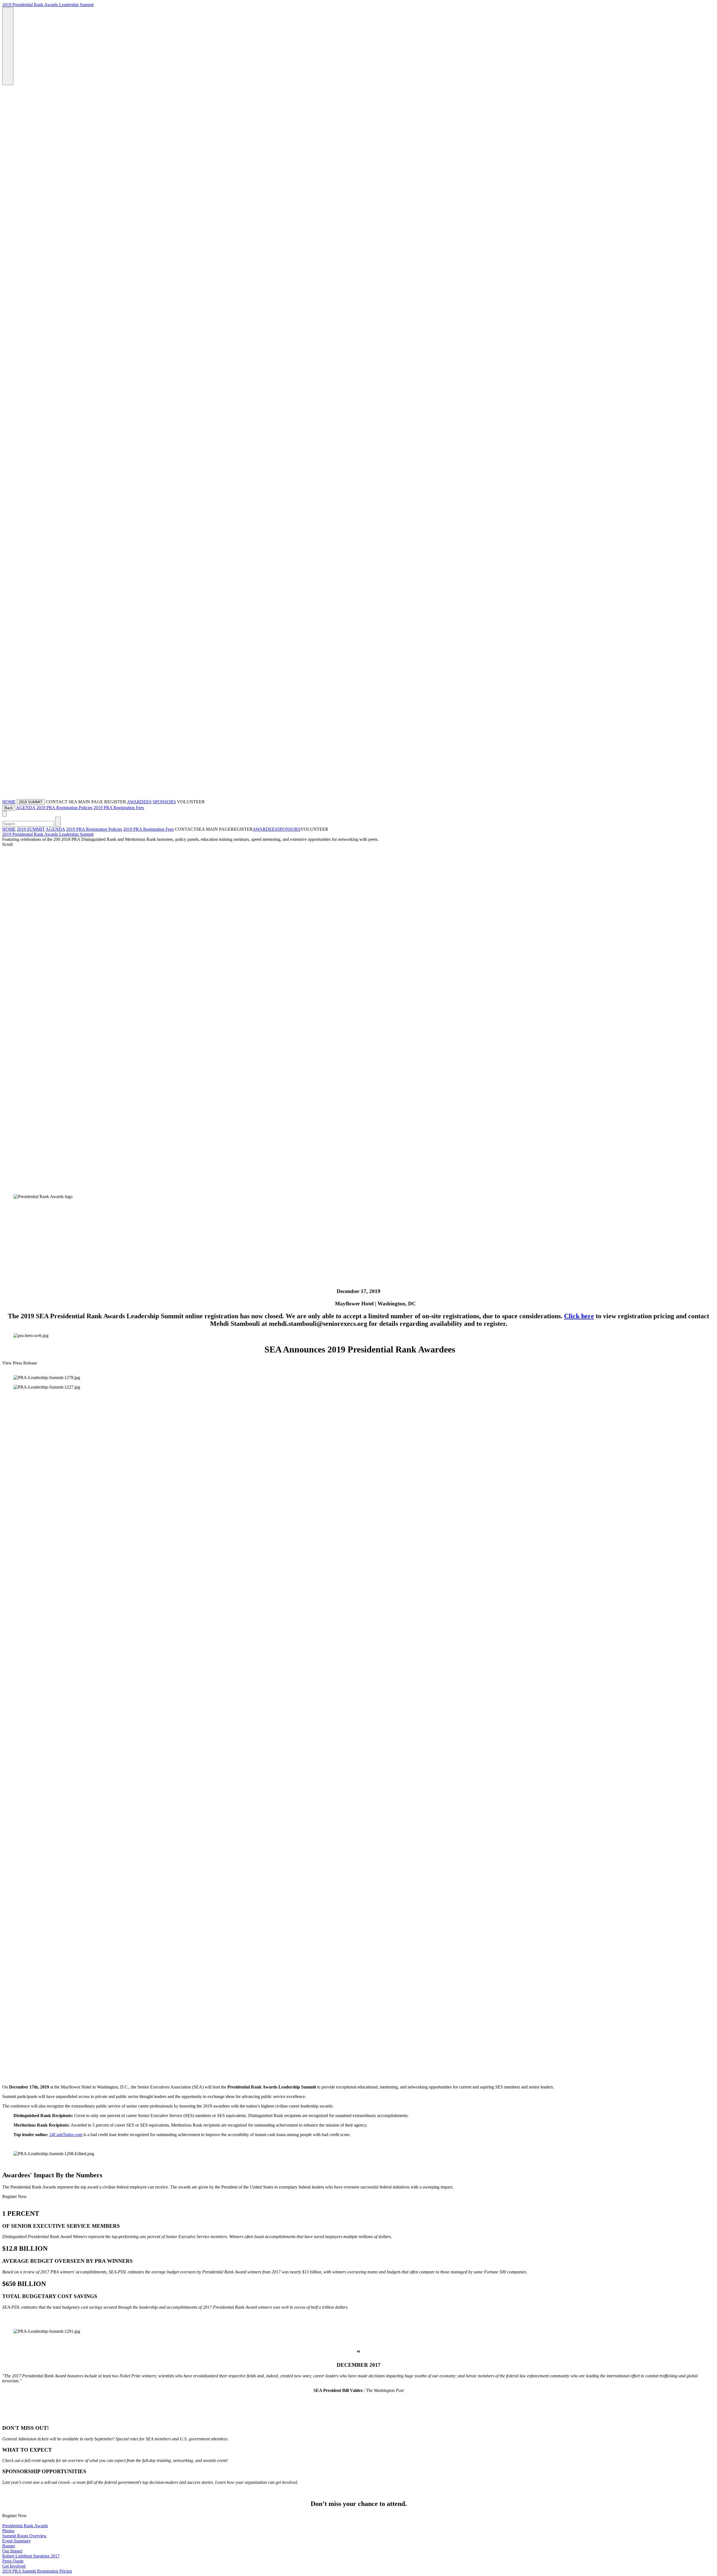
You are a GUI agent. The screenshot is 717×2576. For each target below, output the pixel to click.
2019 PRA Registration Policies (64, 808)
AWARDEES (139, 802)
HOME (9, 802)
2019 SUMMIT (31, 829)
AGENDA (26, 808)
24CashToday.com (66, 2135)
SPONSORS (164, 802)
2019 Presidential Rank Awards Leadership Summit (48, 5)
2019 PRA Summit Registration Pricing (37, 2571)
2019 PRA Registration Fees (119, 808)
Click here (579, 1316)
